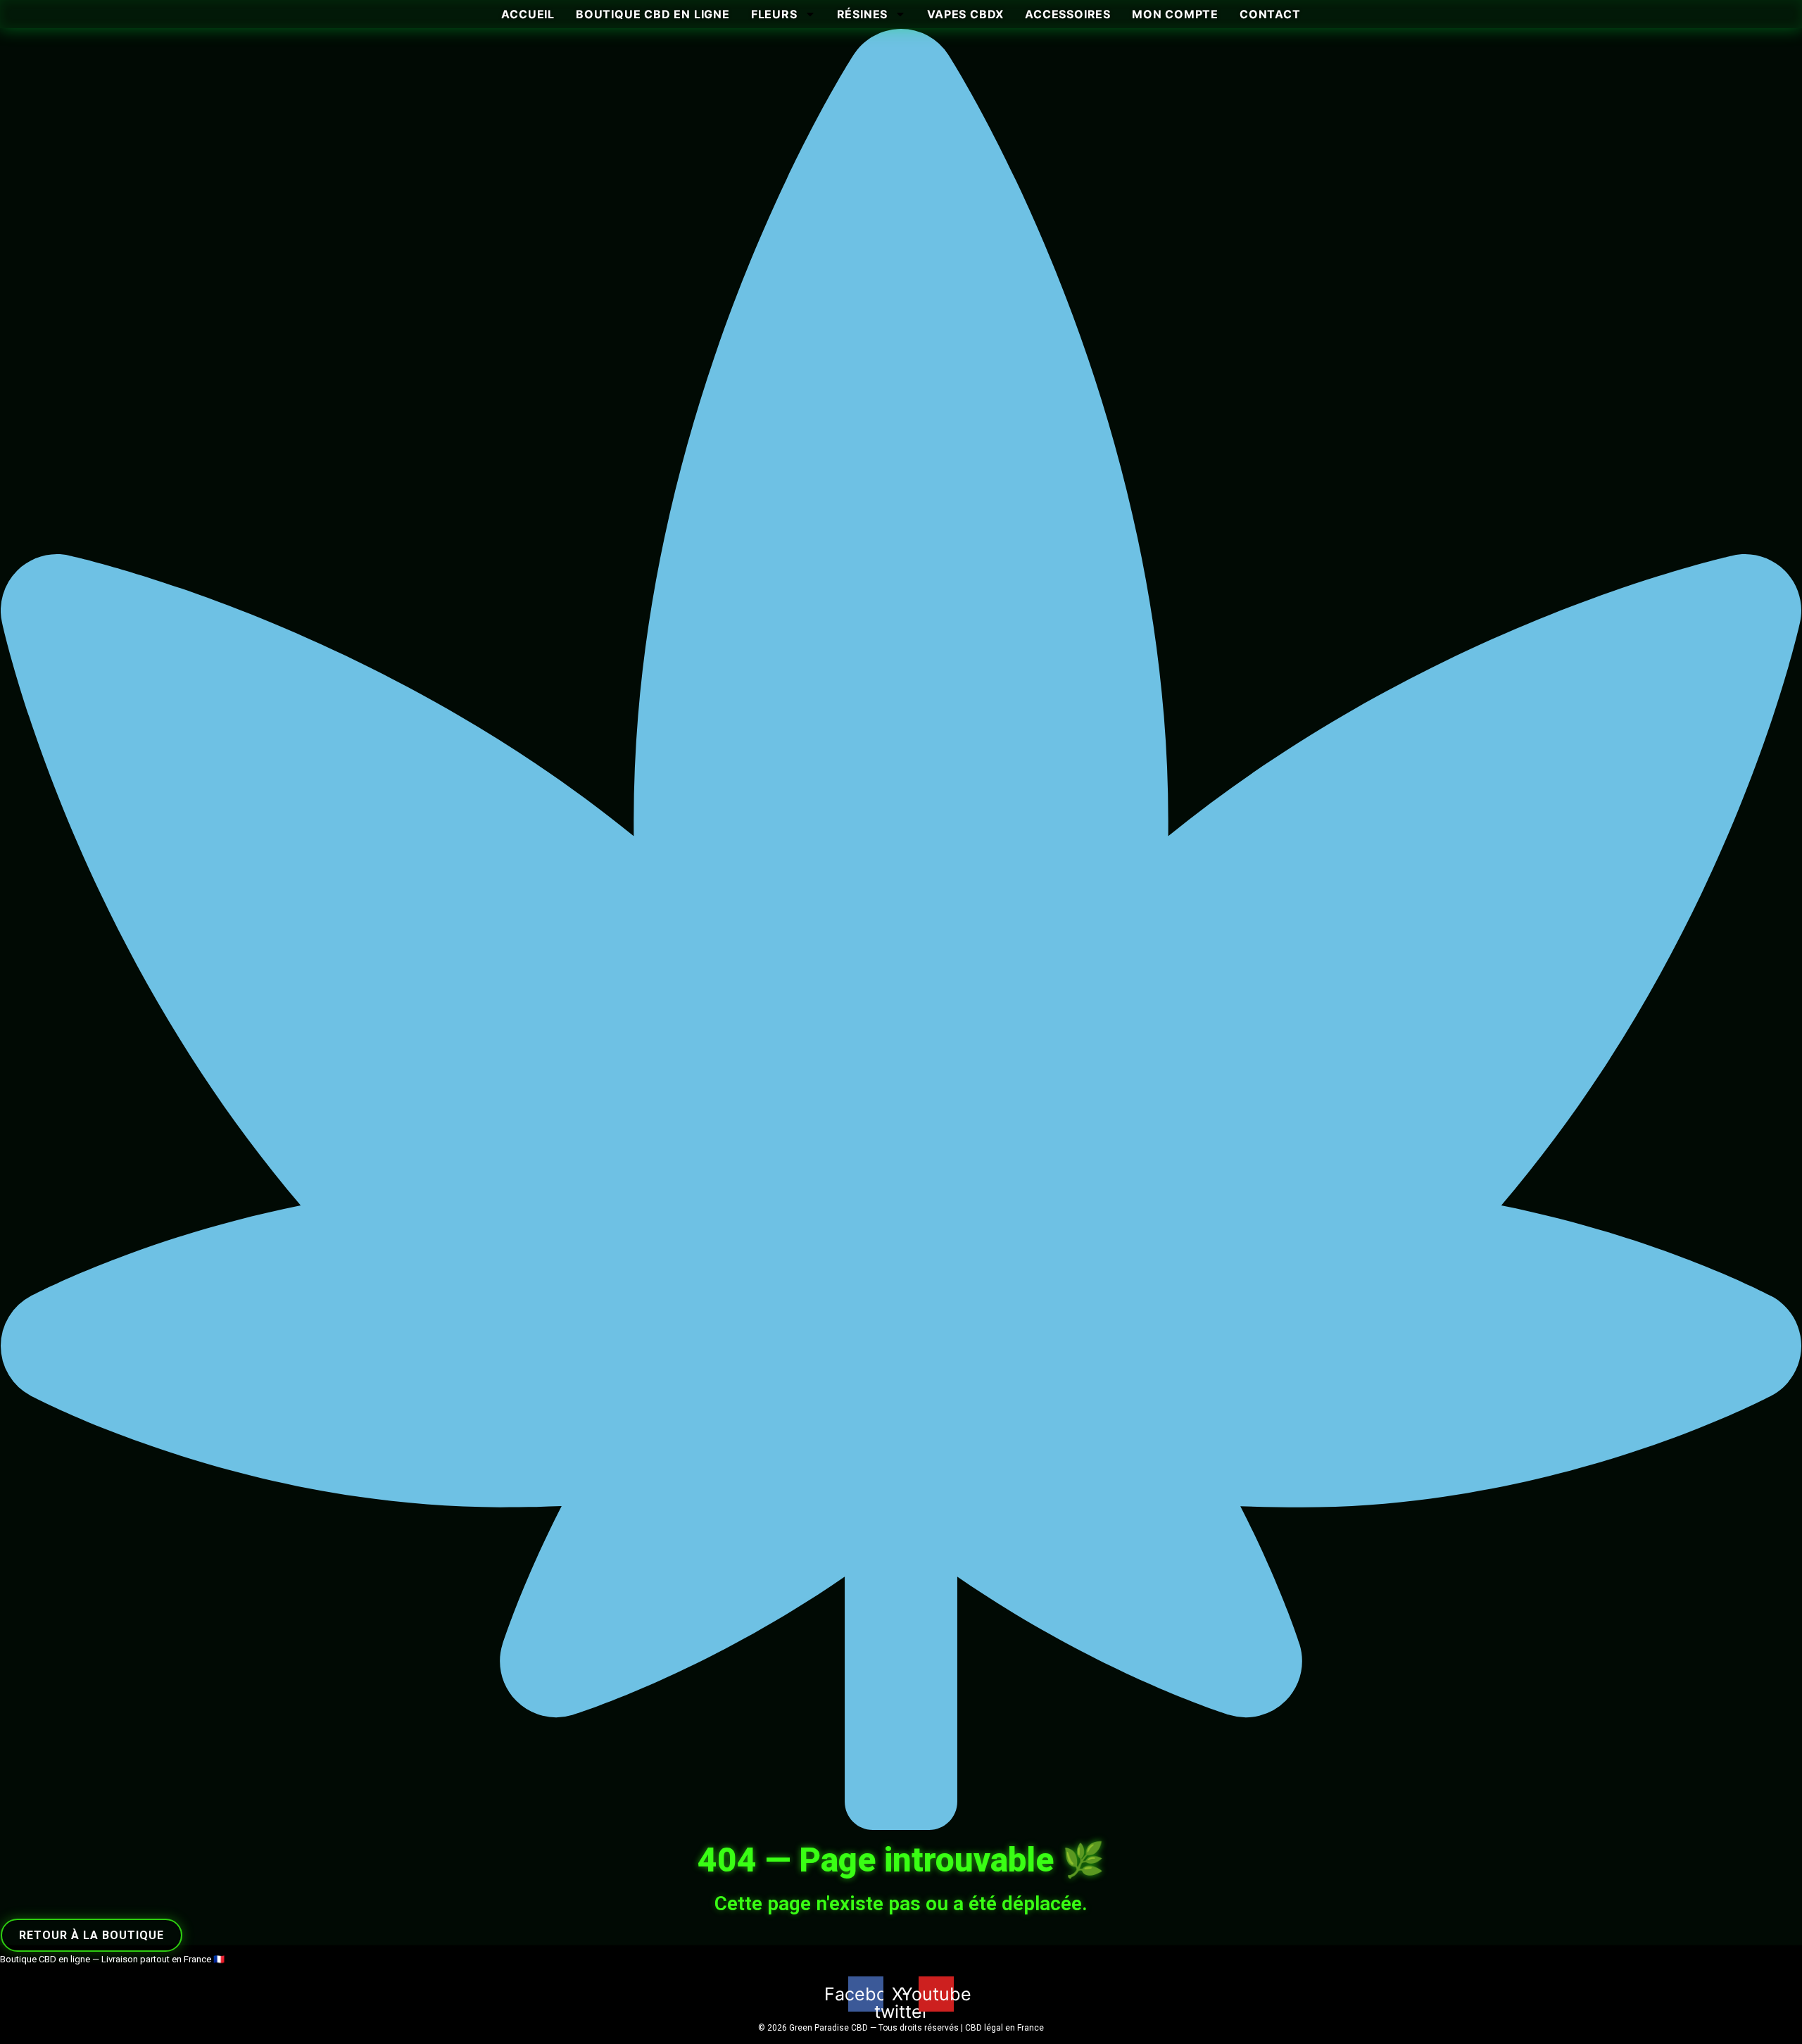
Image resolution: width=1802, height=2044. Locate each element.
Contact (1270, 14)
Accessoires (1068, 14)
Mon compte (1175, 14)
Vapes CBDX (965, 14)
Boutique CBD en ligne (653, 14)
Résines (863, 14)
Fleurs (774, 14)
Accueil (528, 14)
